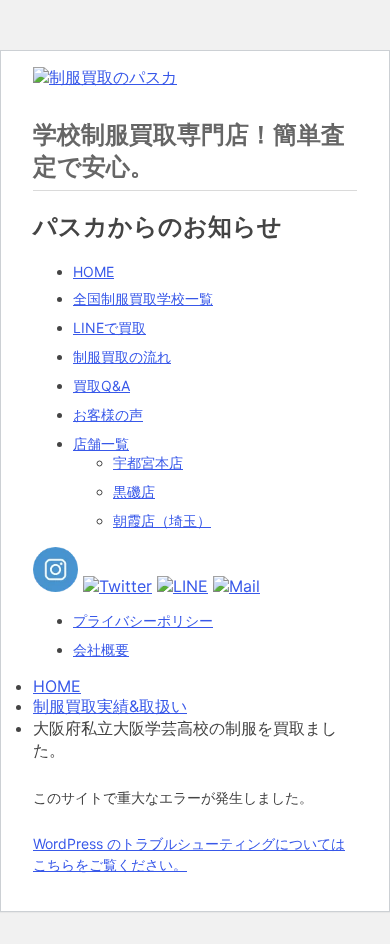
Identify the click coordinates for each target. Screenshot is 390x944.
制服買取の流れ (122, 356)
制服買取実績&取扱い (110, 706)
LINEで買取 (109, 327)
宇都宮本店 (148, 462)
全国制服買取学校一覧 (143, 298)
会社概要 (101, 649)
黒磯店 (134, 491)
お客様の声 (108, 414)
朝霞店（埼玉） (162, 520)
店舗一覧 (101, 443)
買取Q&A (101, 385)
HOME (93, 271)
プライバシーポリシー (143, 620)
